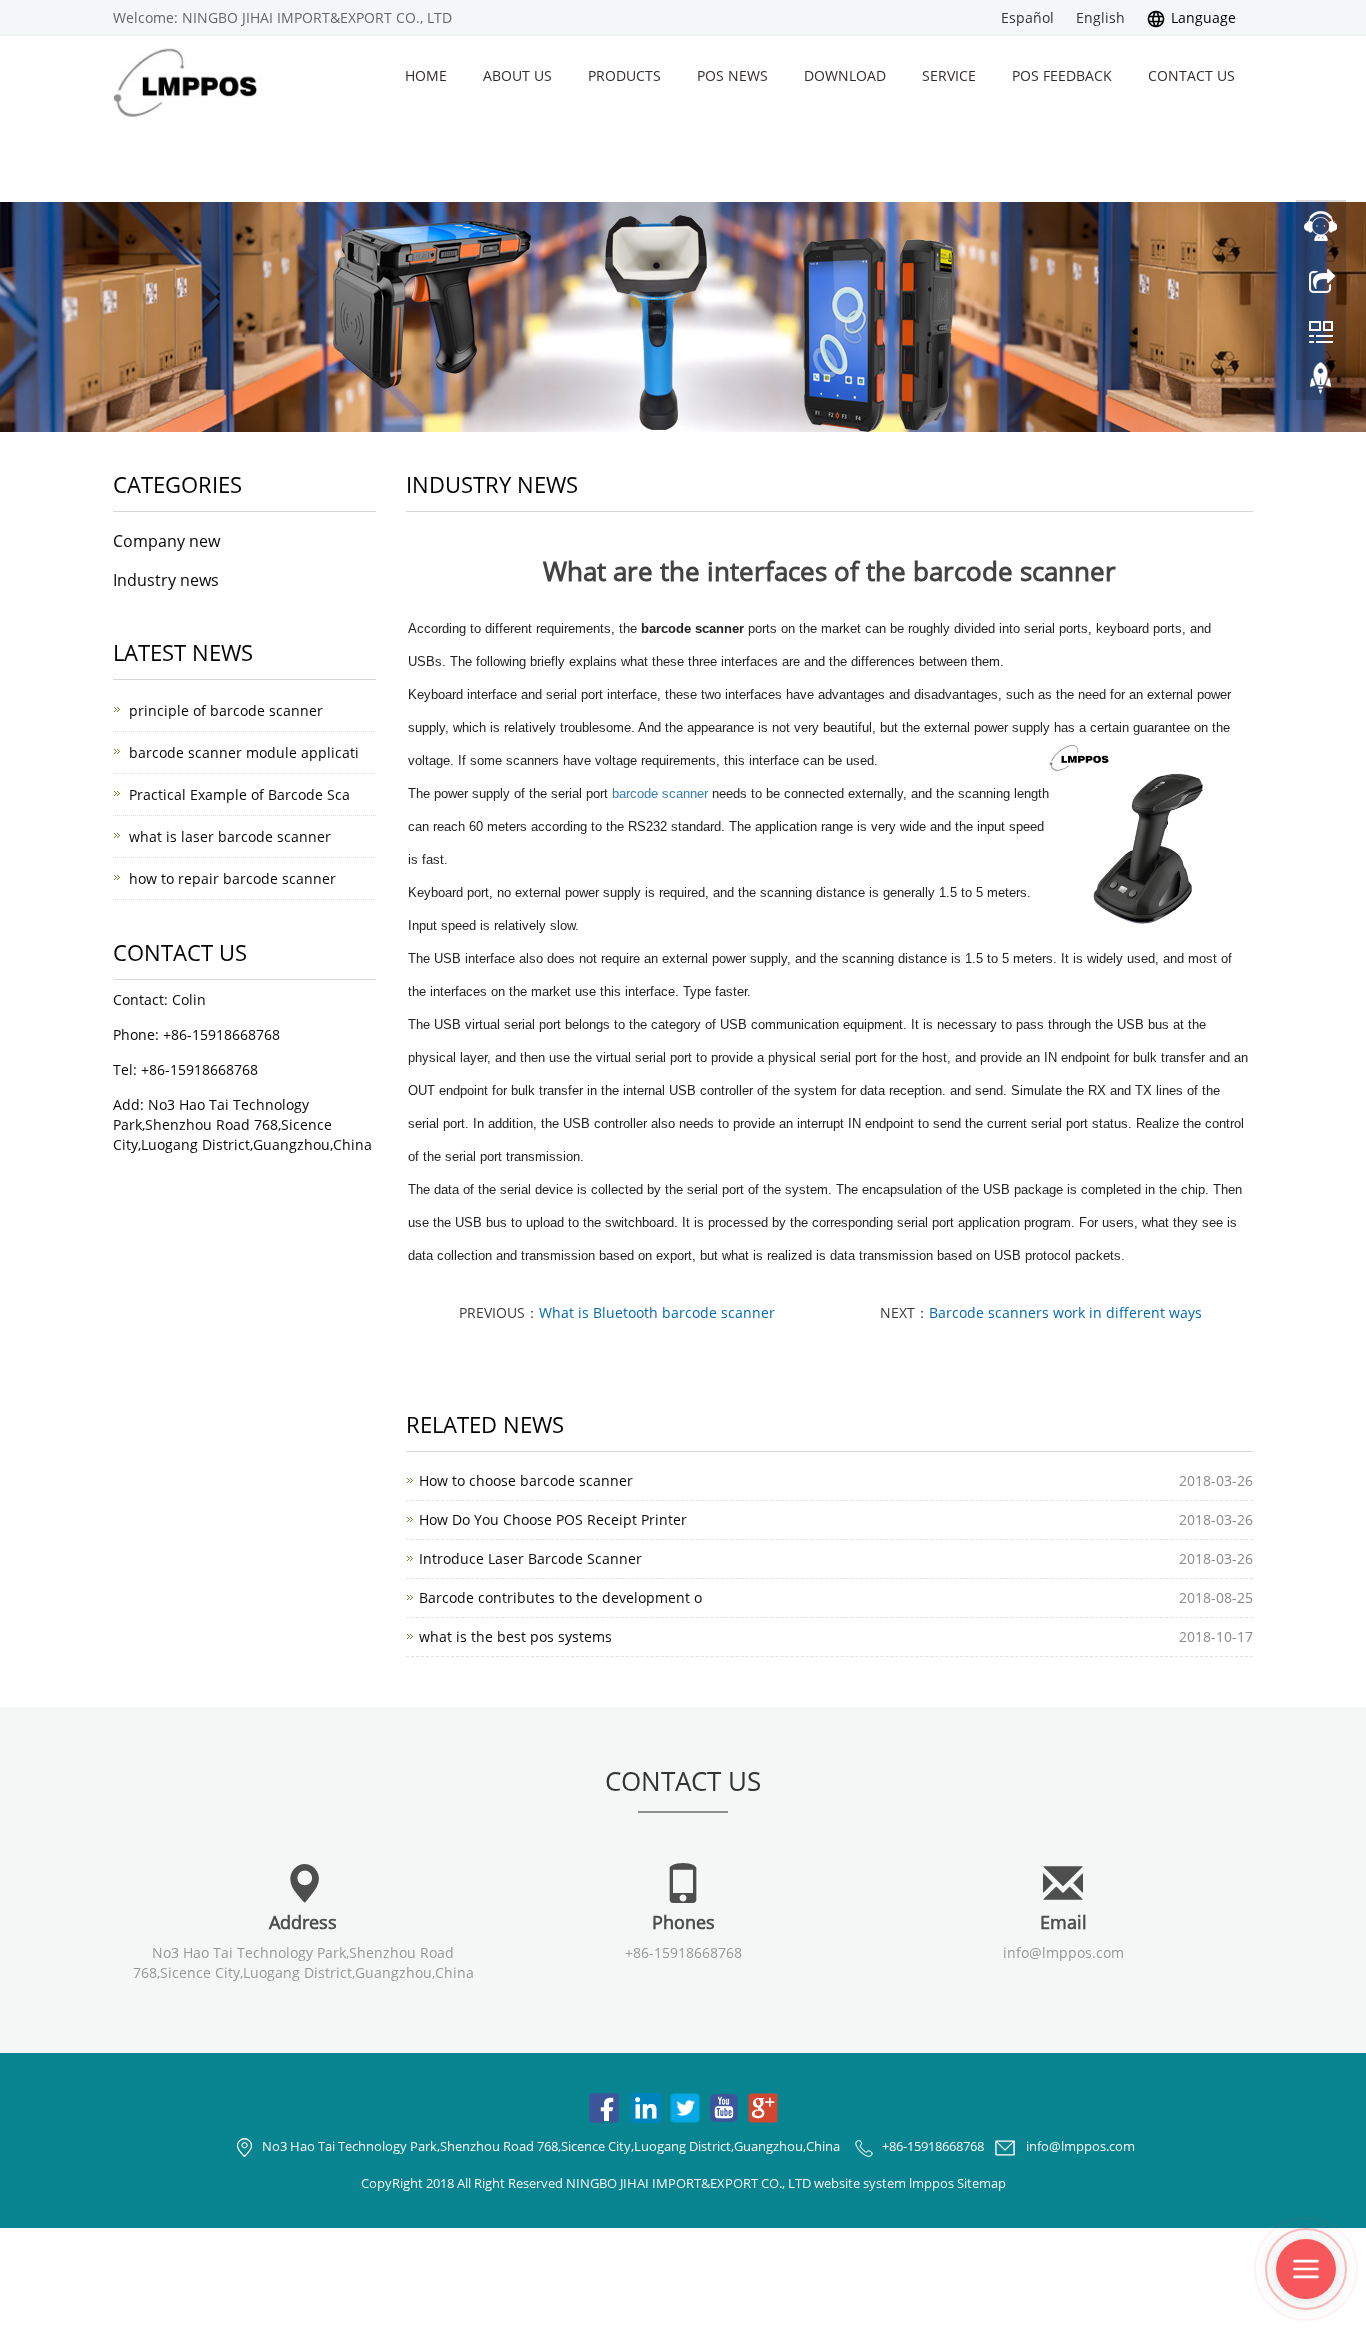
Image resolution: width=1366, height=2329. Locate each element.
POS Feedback (1062, 75)
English (1100, 17)
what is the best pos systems (515, 1636)
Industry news (166, 580)
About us (517, 75)
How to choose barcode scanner (526, 1480)
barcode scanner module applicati (244, 752)
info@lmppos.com (1063, 1952)
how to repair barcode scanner (232, 878)
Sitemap (981, 2183)
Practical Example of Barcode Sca (239, 794)
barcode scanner (660, 793)
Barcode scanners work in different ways (1065, 1312)
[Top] (1321, 383)
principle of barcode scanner (226, 710)
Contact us (1191, 75)
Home (426, 75)
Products (624, 75)
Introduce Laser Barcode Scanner (530, 1558)
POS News (732, 75)
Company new (166, 541)
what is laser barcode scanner (230, 836)
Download (845, 75)
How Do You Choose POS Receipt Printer (553, 1519)
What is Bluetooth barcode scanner (657, 1312)
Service (949, 75)
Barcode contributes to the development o (560, 1597)
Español (1027, 17)
